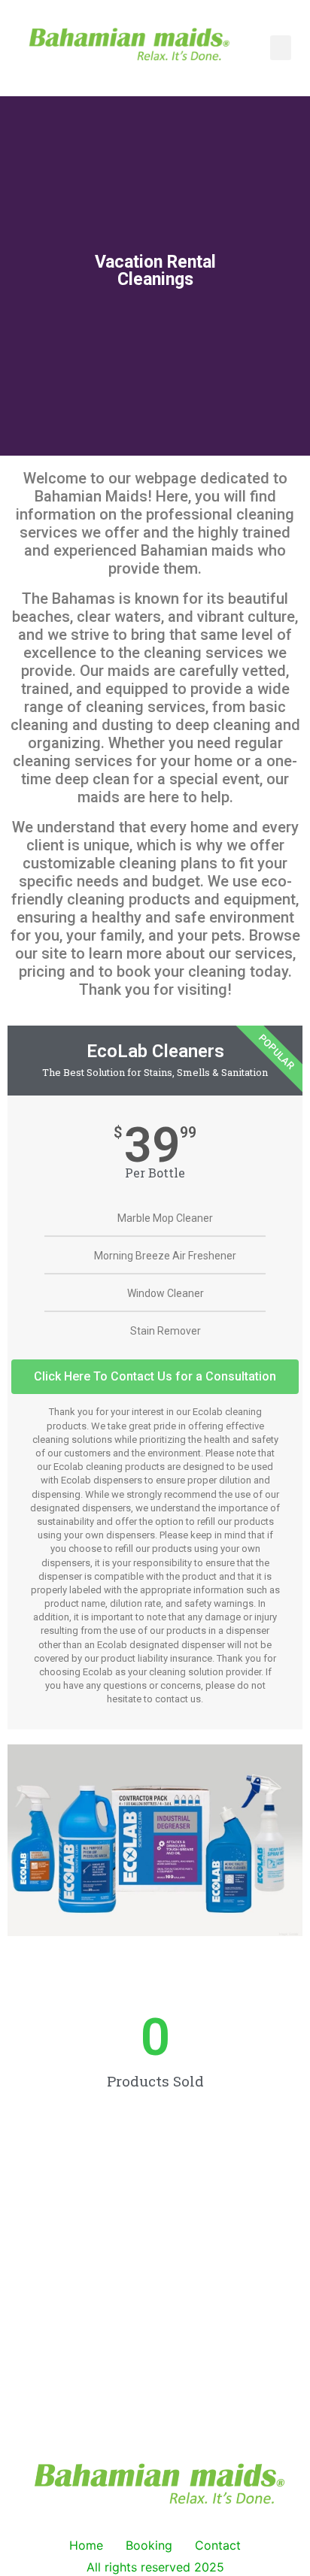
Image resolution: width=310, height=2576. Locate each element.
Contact (218, 2545)
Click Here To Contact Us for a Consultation (155, 1376)
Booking (149, 2545)
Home (86, 2545)
